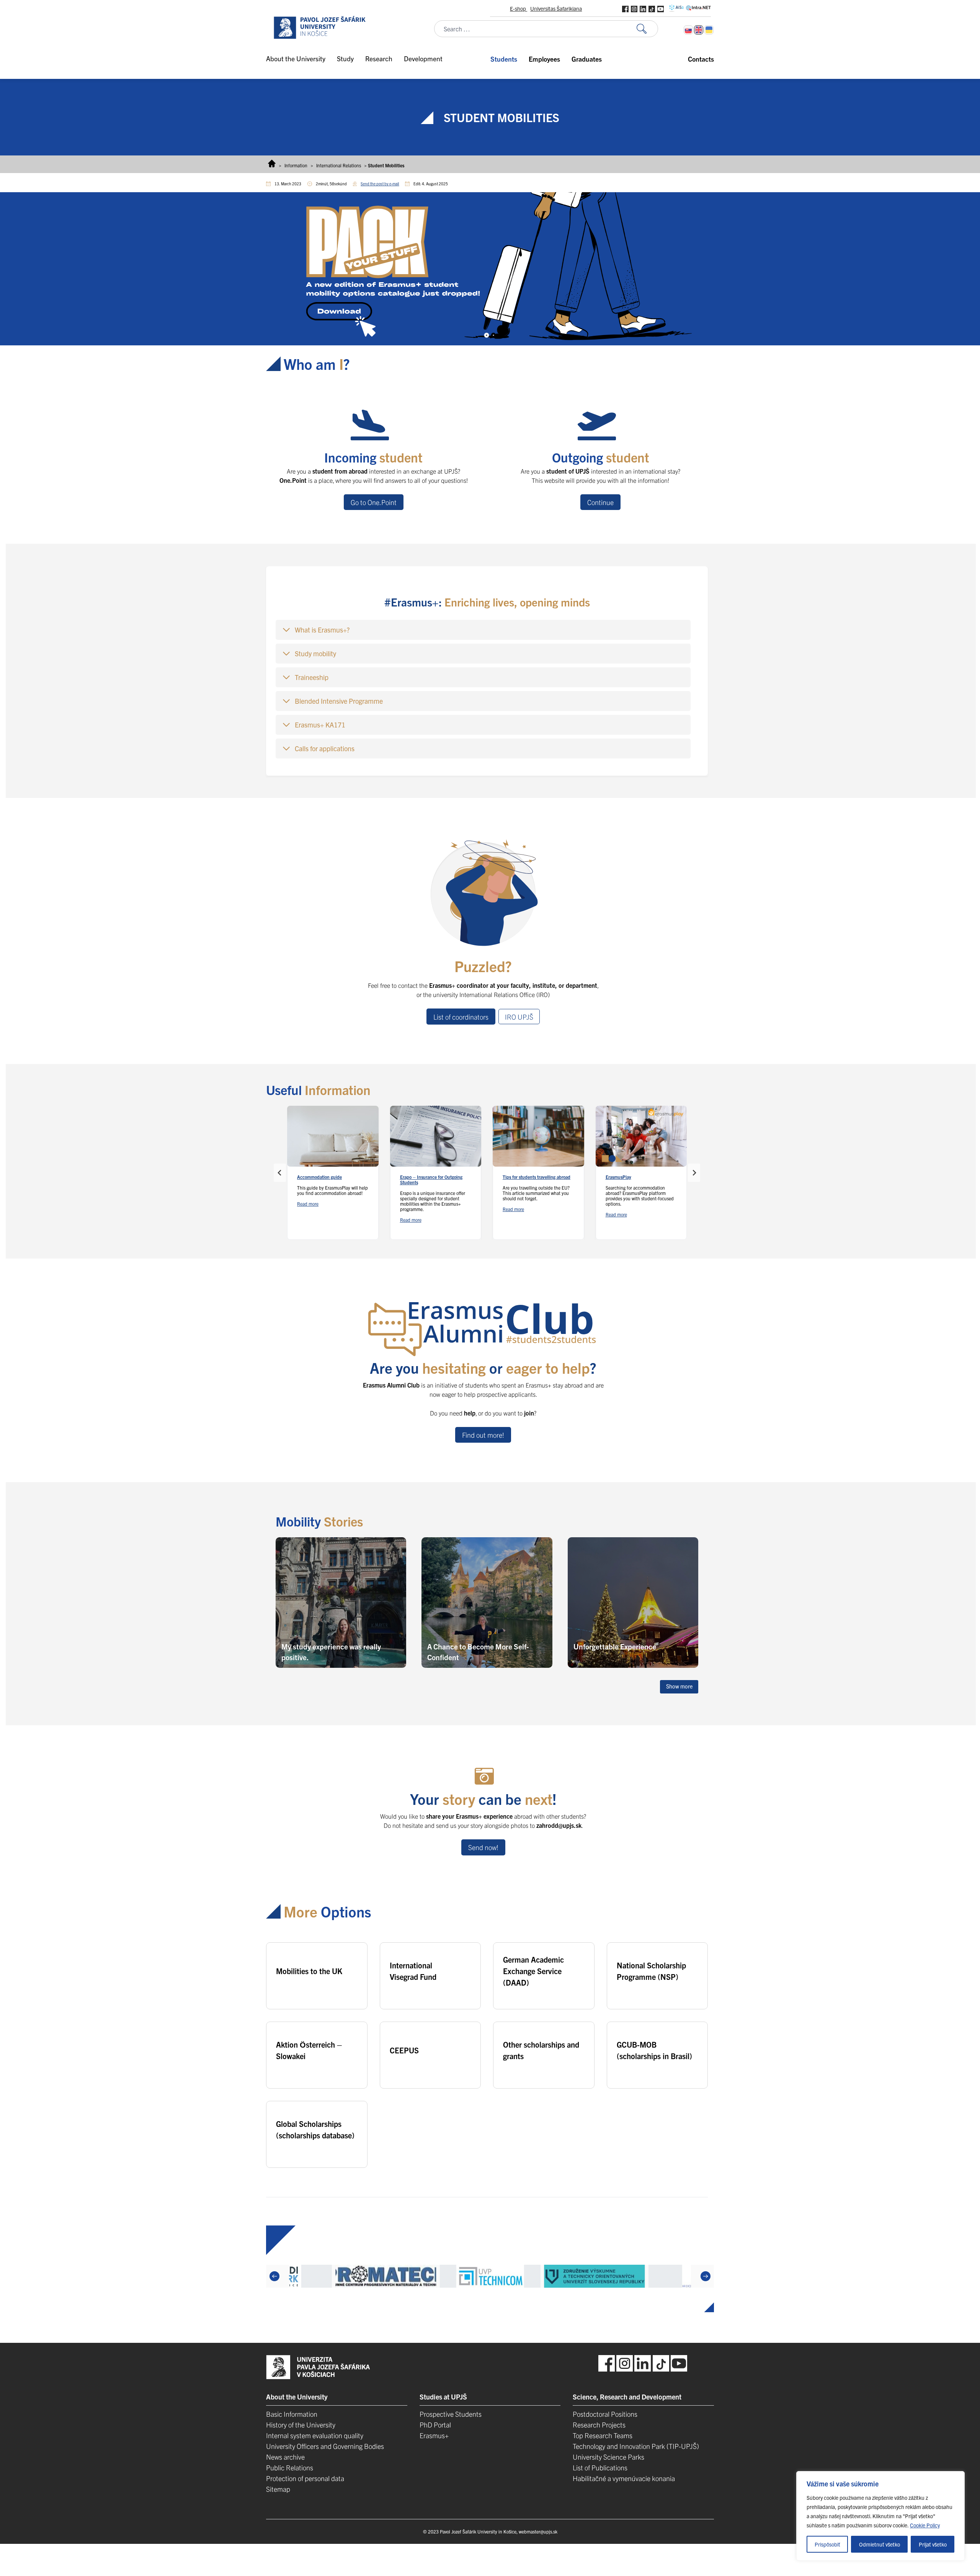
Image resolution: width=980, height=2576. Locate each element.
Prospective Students (451, 2414)
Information (296, 165)
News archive (285, 2457)
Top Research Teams (603, 2435)
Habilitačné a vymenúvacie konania (624, 2478)
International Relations (339, 165)
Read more (308, 1204)
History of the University (301, 2425)
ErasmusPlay (618, 1177)
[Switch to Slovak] (688, 30)
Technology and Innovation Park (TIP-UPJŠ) (636, 2446)
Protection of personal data (305, 2478)
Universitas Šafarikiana (556, 8)
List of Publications (600, 2467)
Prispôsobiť (827, 2544)
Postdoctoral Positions (605, 2414)
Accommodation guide (319, 1177)
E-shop (519, 8)
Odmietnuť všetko (880, 2544)
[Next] (706, 2276)
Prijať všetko (933, 2544)
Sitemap (278, 2489)
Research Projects (599, 2425)
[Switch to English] (699, 30)
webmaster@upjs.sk (538, 2531)
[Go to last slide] (280, 1173)
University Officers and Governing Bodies (325, 2446)
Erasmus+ (434, 2435)
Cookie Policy (925, 2525)
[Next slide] (694, 1173)
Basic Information (292, 2414)
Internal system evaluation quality (315, 2435)
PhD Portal (435, 2425)
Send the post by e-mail (380, 184)
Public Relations (290, 2467)
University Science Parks (608, 2457)
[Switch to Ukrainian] (709, 30)
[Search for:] (647, 29)
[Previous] (274, 2276)
